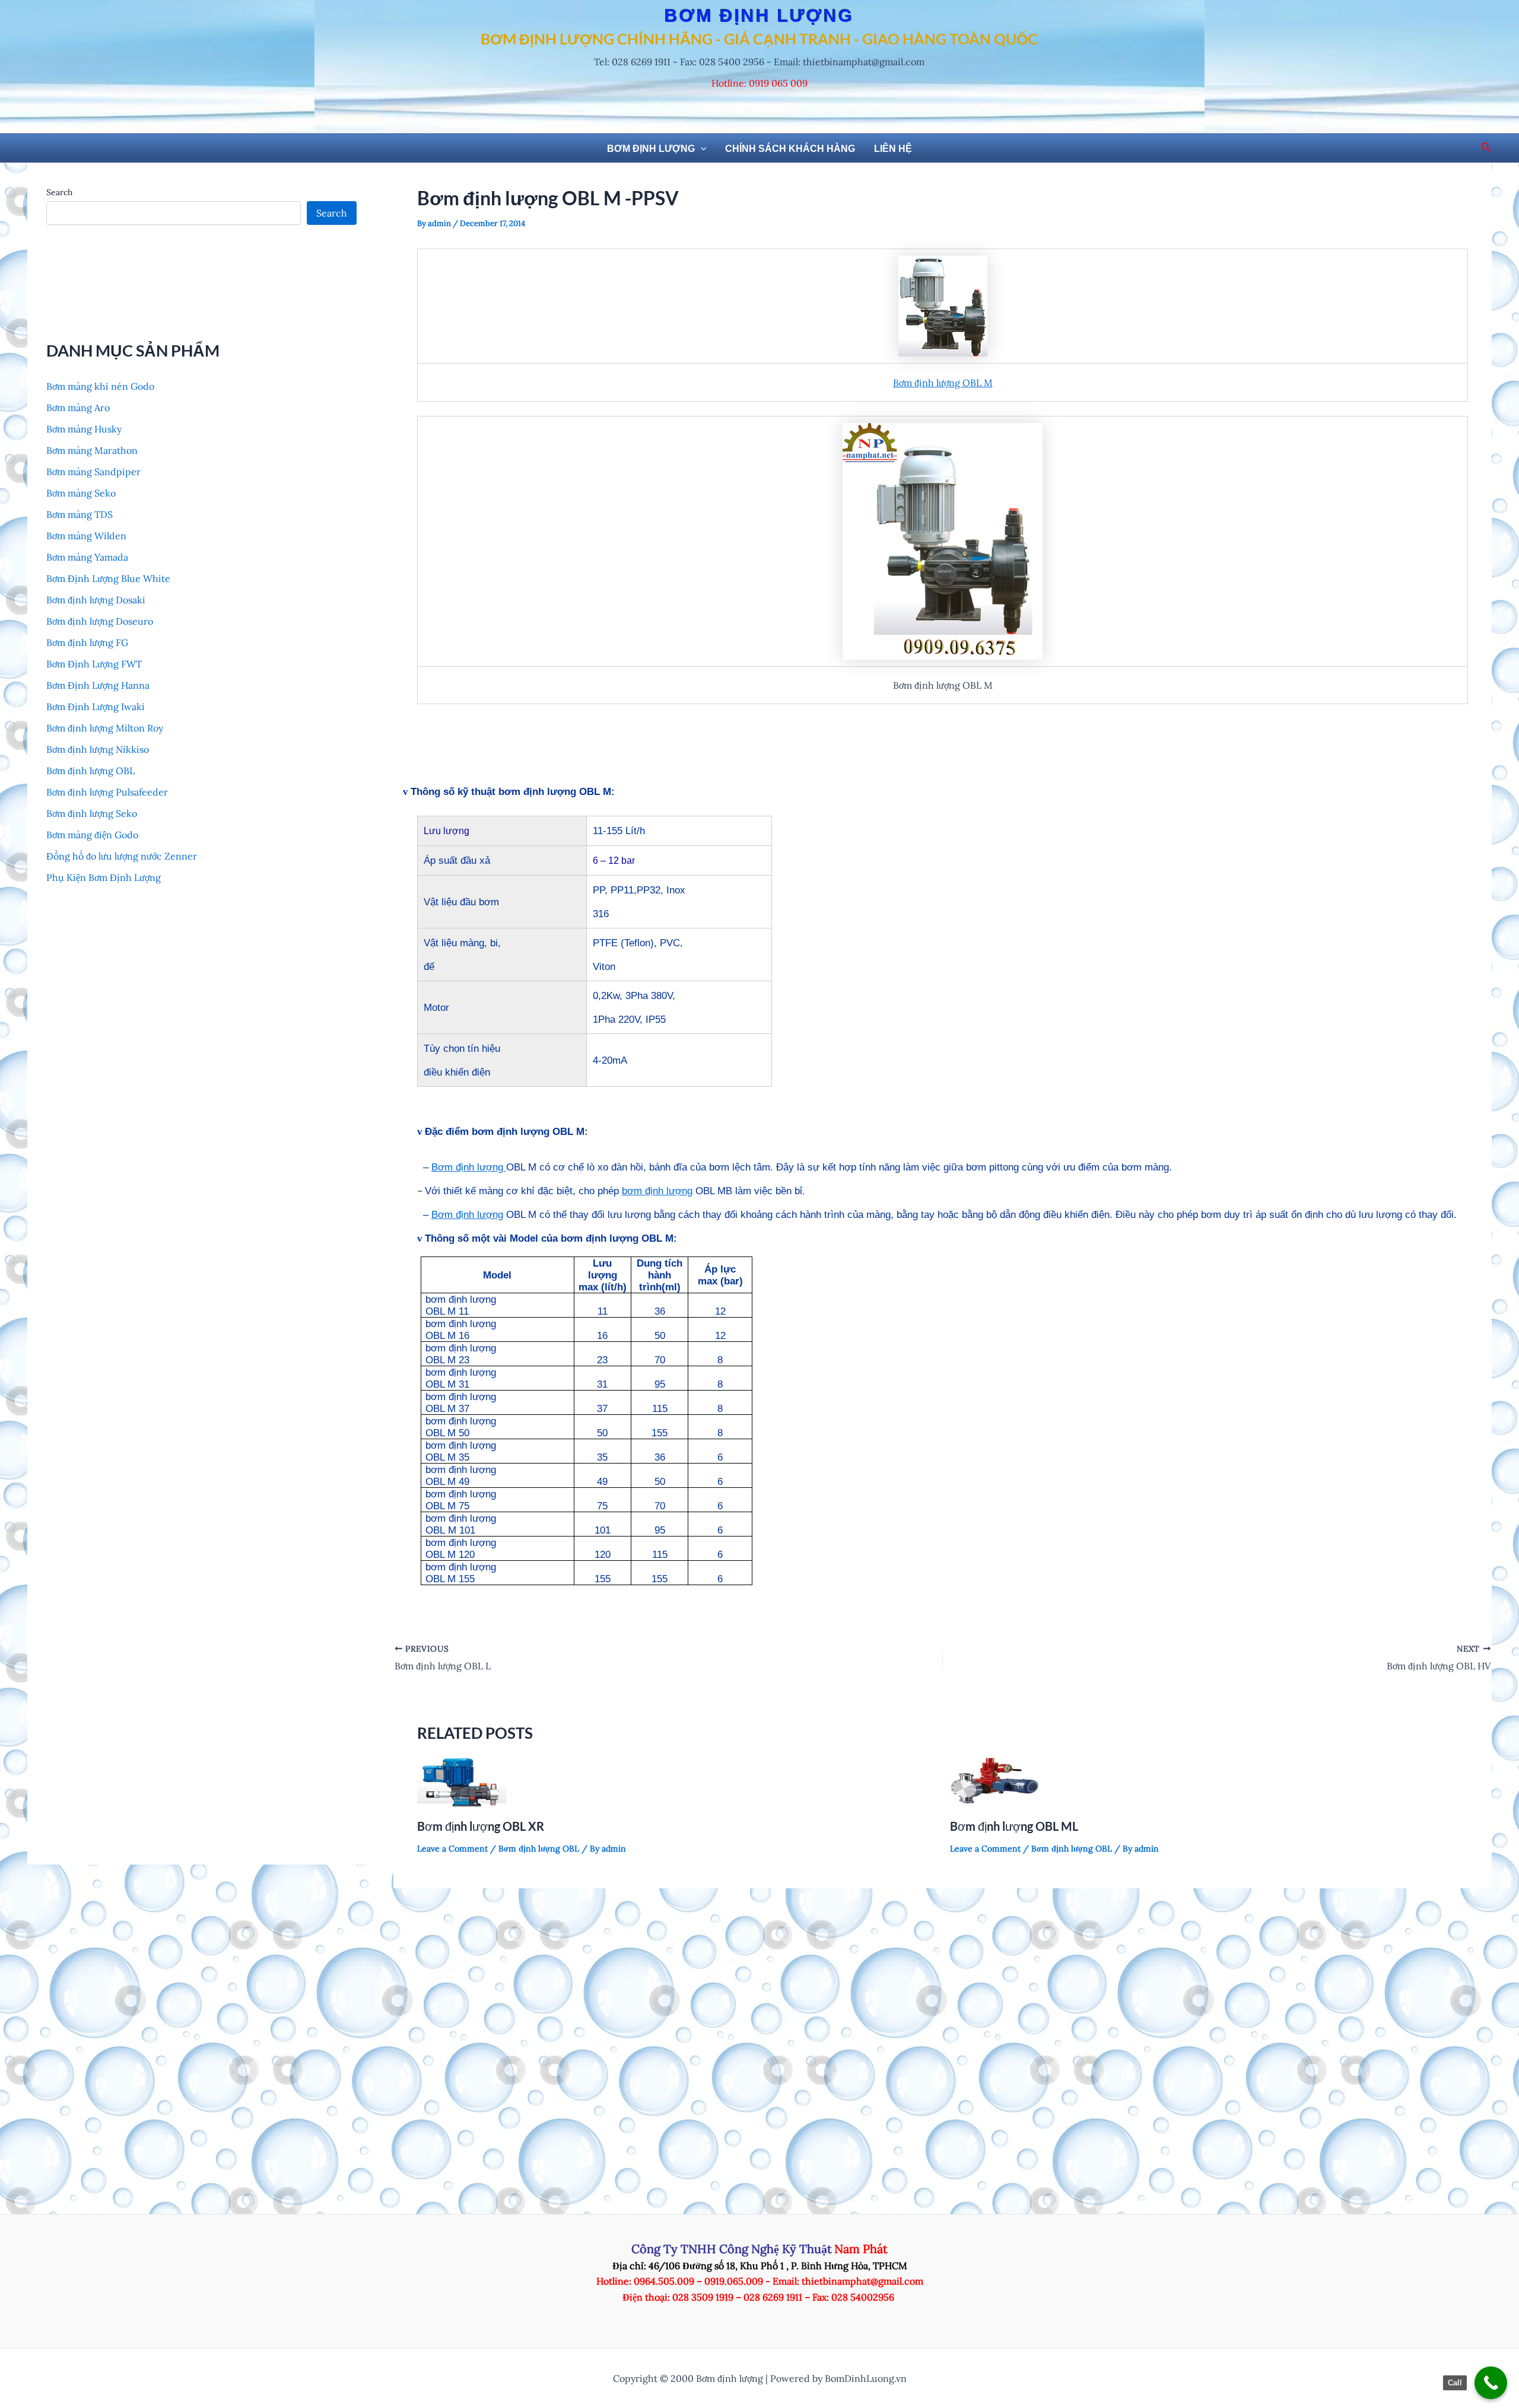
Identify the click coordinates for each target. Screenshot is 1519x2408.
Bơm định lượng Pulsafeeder (107, 792)
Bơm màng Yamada (87, 557)
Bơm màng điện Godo (92, 835)
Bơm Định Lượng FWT (94, 664)
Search (59, 192)
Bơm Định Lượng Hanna (98, 685)
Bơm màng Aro (78, 408)
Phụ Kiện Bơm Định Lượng (104, 877)
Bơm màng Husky (84, 429)
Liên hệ (893, 149)
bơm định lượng (657, 1191)
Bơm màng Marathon (92, 450)
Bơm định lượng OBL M (943, 383)
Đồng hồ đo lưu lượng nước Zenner (122, 856)
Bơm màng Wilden (86, 536)
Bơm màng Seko (81, 493)
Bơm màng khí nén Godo (100, 386)
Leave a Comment (452, 1849)
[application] (701, 149)
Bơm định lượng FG (87, 642)
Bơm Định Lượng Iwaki (96, 707)
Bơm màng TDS (80, 514)
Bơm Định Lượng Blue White (108, 578)
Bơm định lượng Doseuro (100, 621)
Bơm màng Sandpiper (93, 472)
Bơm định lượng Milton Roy (105, 728)
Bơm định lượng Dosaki (96, 600)
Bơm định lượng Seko (92, 813)
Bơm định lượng (651, 149)
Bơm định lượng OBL (90, 771)
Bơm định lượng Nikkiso (98, 749)
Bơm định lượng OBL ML (1014, 1826)
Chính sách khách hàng (790, 149)
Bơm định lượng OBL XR (481, 1826)
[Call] (1491, 2383)
